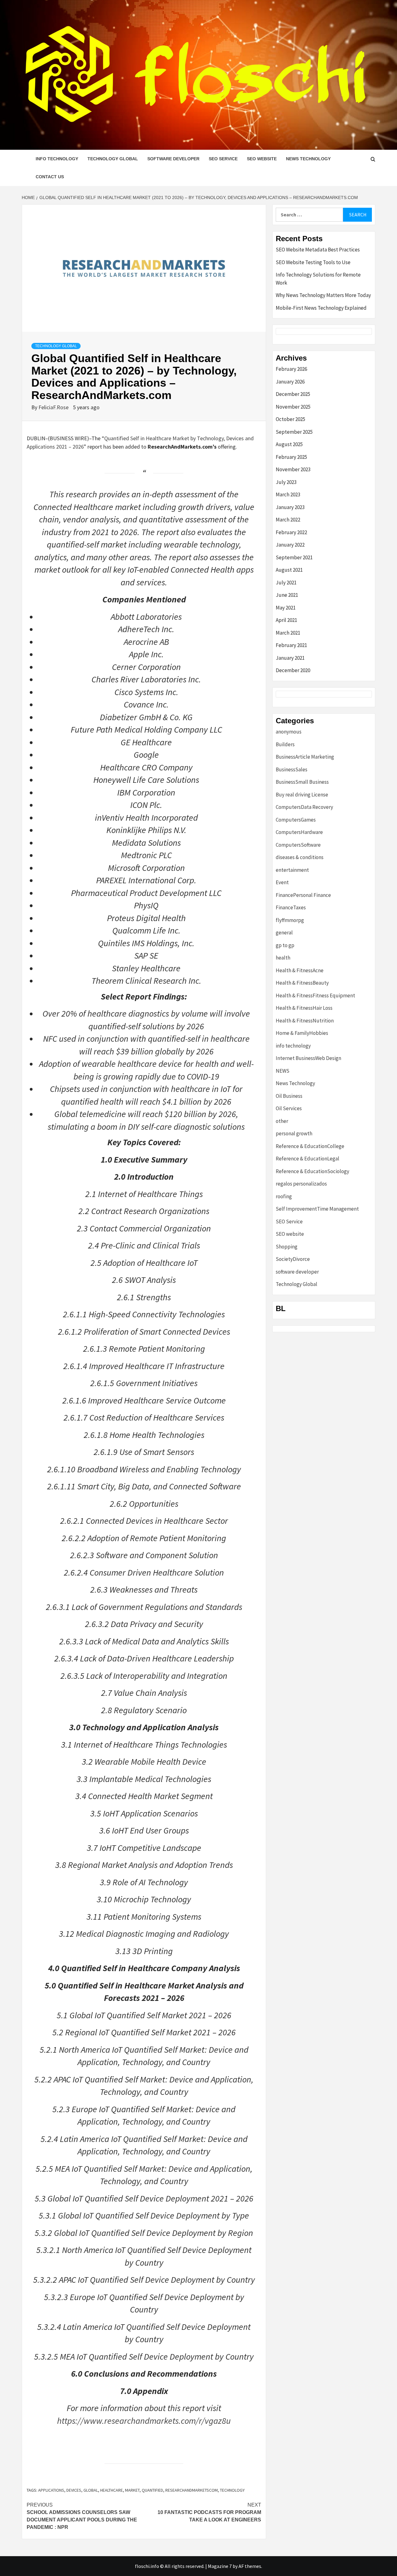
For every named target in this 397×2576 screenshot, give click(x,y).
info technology (57, 159)
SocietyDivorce (293, 1259)
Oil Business (289, 1096)
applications (51, 2490)
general (284, 933)
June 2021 (287, 595)
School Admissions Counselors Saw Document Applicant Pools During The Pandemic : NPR (82, 2516)
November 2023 (293, 469)
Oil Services (289, 1108)
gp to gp (285, 945)
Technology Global (113, 159)
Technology (232, 2490)
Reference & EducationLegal (308, 1159)
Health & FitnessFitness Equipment (315, 995)
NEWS (283, 1071)
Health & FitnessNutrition (305, 1021)
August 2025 (289, 444)
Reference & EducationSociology (312, 1171)
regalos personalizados (301, 1184)
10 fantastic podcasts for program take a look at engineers (209, 2512)
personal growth (294, 1133)
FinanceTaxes (291, 907)
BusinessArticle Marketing (305, 757)
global (91, 2490)
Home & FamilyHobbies (302, 1033)
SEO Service (223, 159)
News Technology (308, 159)
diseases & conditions (300, 857)
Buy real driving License (302, 795)
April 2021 (286, 620)
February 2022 (291, 532)
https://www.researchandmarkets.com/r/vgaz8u (144, 2421)
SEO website (262, 159)
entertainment (292, 870)
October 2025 (290, 419)
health (283, 958)
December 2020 (293, 670)
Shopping (287, 1247)
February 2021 (291, 645)
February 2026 (291, 369)
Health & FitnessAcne (300, 970)
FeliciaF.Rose (54, 407)
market (132, 2490)
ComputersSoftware (298, 845)
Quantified (152, 2490)
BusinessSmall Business (302, 782)
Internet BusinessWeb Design (308, 1058)
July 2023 (286, 482)
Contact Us (50, 177)
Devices (74, 2490)
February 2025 (291, 457)
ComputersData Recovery (304, 807)
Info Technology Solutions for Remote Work (318, 279)
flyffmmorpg (290, 920)
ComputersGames (296, 820)
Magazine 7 (220, 2566)
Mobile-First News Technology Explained (321, 308)
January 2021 (290, 658)
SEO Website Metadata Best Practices (318, 250)
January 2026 (290, 382)
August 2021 (289, 570)
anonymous (289, 732)
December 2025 (293, 394)
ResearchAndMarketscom (192, 2490)
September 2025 (294, 432)
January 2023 (290, 507)
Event (282, 882)
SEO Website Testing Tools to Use (313, 262)
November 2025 (293, 407)
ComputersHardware (299, 832)
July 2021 (286, 583)
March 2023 (288, 494)
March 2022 (288, 520)
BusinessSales (292, 769)
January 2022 (290, 545)
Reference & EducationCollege (310, 1146)
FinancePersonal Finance (303, 895)
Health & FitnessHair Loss (304, 1008)
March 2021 (288, 633)
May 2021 (286, 608)
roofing (284, 1196)
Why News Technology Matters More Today (323, 295)
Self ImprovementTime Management (317, 1209)
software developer (173, 159)
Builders (285, 744)
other (282, 1121)
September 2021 (294, 557)
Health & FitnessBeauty (302, 983)
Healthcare (112, 2490)
